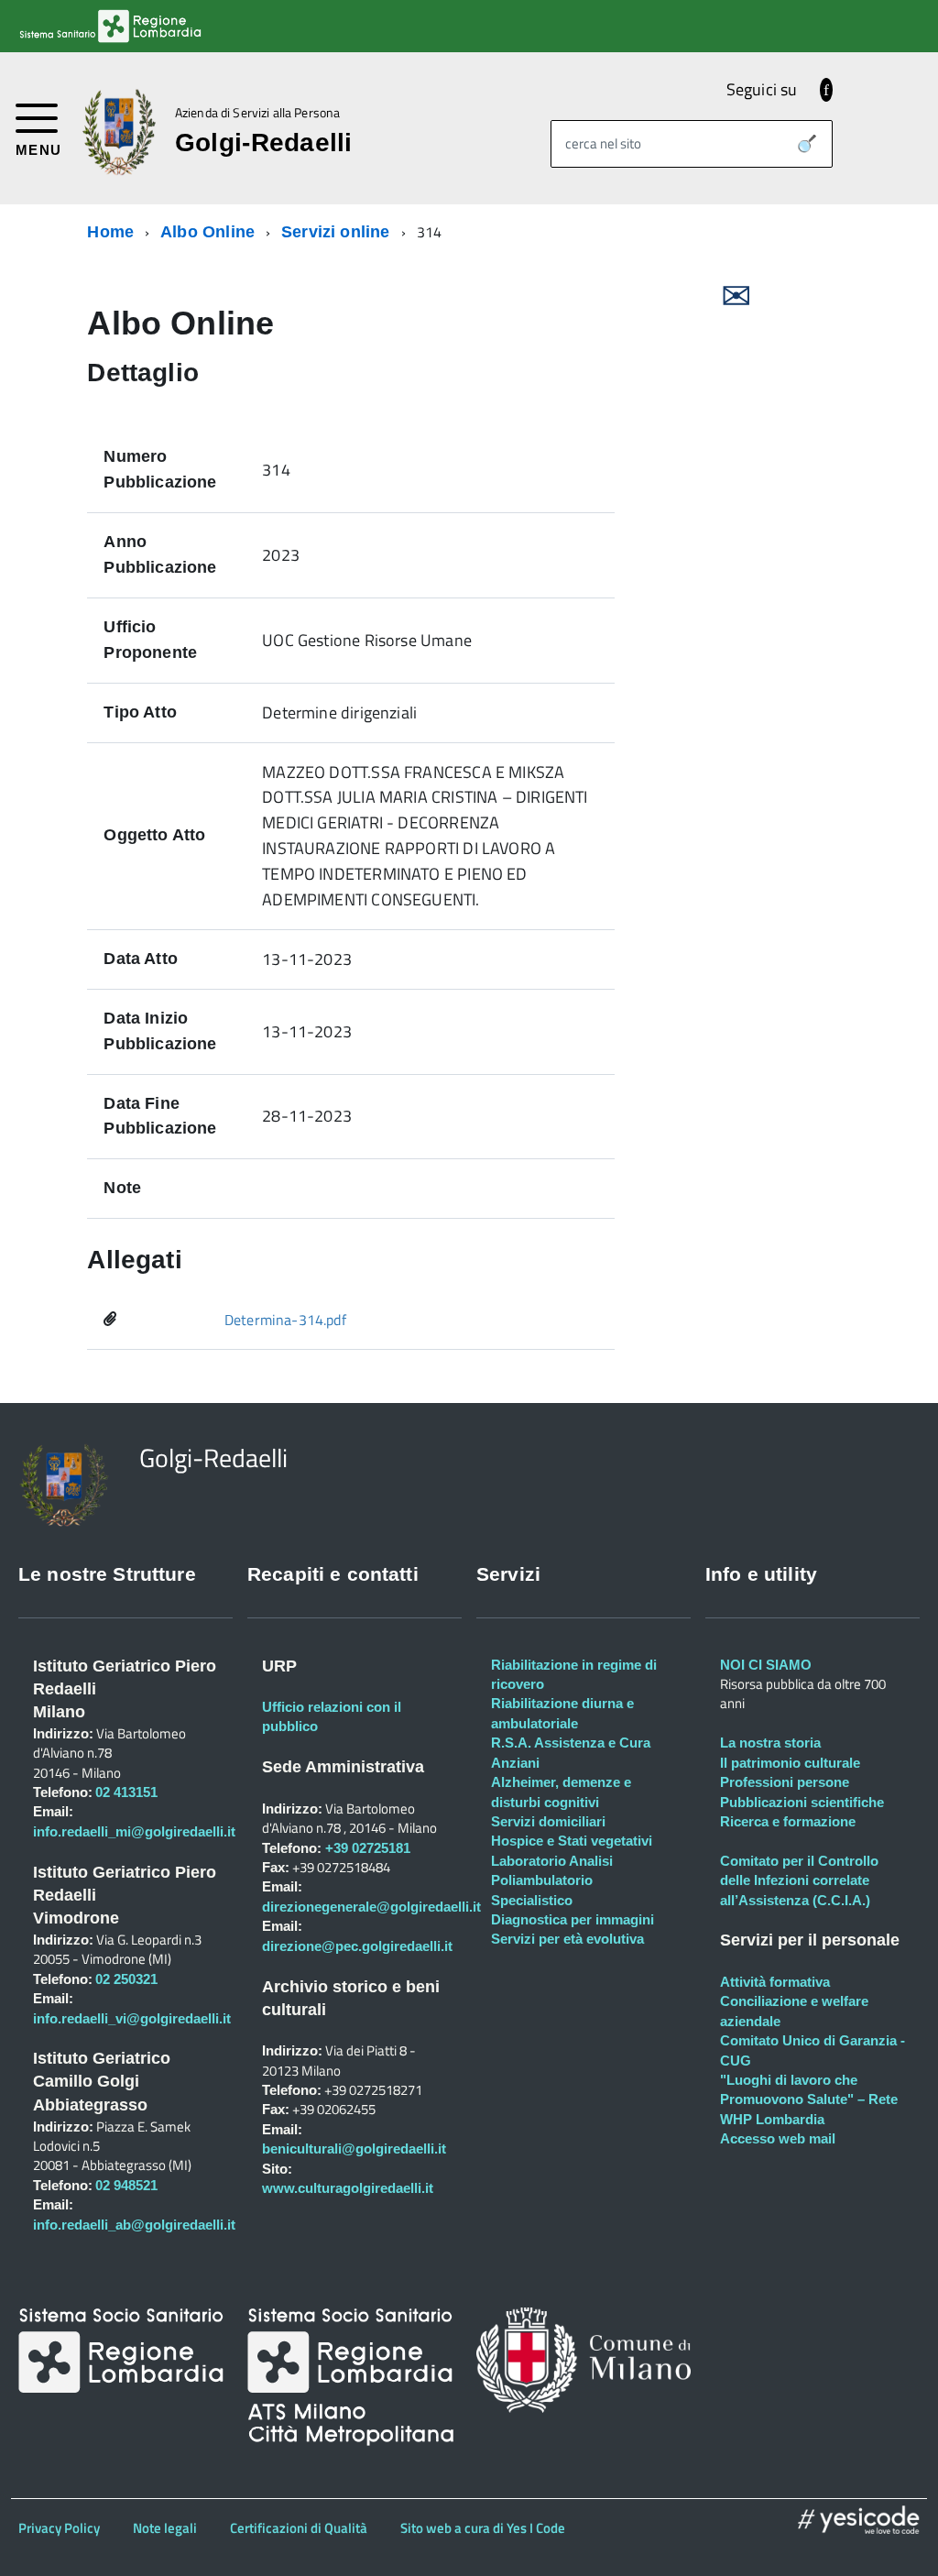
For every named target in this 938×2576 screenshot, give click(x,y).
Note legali (165, 2528)
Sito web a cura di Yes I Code (483, 2528)
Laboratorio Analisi (552, 1861)
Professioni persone (785, 1782)
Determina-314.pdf (285, 1320)
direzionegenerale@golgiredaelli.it (371, 1907)
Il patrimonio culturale (790, 1763)
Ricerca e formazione (788, 1821)
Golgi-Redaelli (264, 143)
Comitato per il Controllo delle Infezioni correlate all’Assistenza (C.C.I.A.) (799, 1880)
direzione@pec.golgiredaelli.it (357, 1946)
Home (110, 232)
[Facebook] (826, 89)
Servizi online (336, 232)
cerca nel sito (603, 143)
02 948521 (126, 2185)
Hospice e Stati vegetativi (572, 1841)
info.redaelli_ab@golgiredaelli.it (134, 2225)
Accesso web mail (778, 2138)
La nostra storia (770, 1743)
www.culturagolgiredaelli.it (348, 2188)
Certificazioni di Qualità (299, 2528)
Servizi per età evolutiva (567, 1939)
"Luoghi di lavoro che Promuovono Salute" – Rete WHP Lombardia (809, 2099)
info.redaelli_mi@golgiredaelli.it (134, 1831)
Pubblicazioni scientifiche (802, 1802)
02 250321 (126, 1979)
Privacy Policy (59, 2528)
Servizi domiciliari (548, 1821)
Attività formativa (775, 1982)
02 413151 (126, 1792)
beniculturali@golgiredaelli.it (354, 2148)
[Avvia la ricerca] (807, 144)
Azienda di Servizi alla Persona (257, 113)
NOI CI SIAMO (766, 1665)
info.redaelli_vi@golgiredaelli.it (132, 2018)
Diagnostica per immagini (573, 1919)
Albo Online (207, 232)
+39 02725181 (366, 1848)
